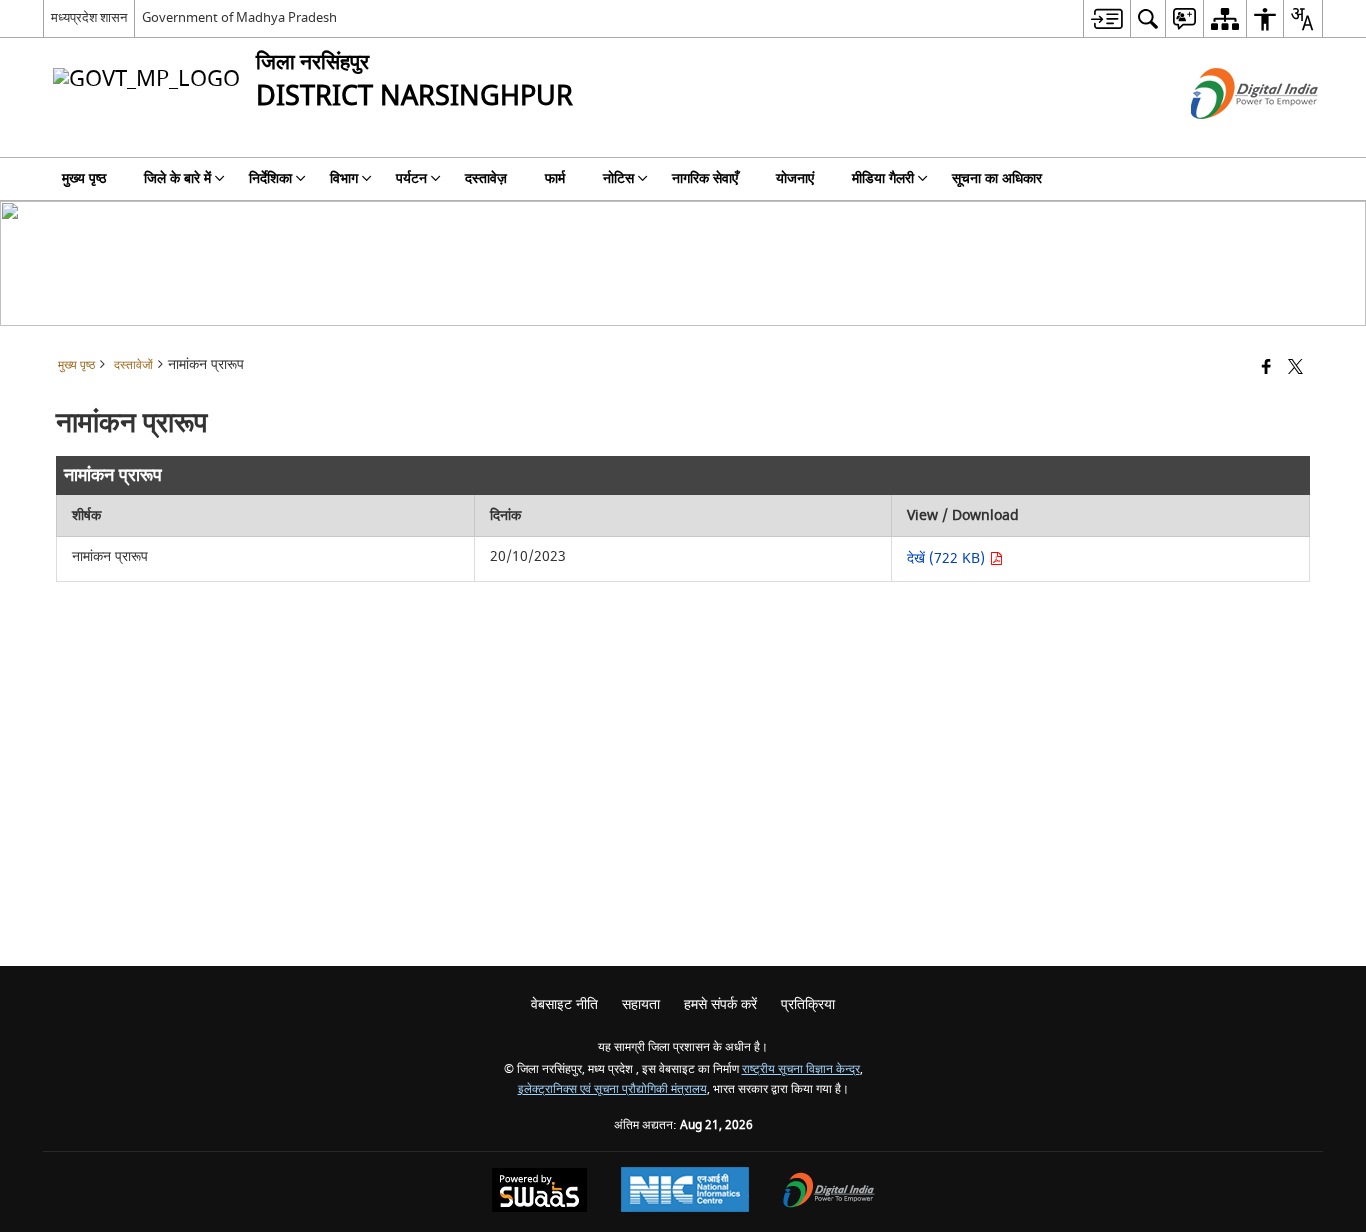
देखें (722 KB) (948, 558)
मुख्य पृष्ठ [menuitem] (84, 178)
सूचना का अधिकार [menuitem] (997, 178)
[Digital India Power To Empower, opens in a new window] (829, 1192)
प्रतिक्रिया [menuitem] (808, 1004)
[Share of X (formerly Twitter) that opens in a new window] (1295, 368)
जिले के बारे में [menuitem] (177, 178)
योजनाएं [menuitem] (795, 178)
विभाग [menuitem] (344, 178)
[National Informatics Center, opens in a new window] (685, 1192)
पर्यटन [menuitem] (411, 178)
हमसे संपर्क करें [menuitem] (720, 1004)
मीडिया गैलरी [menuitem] (883, 178)
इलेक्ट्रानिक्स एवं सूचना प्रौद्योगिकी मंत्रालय (612, 1089)
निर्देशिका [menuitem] (270, 178)
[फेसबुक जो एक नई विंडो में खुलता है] (1266, 368)
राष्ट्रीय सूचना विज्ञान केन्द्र (801, 1069)
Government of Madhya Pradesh (239, 17)
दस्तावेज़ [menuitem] (486, 178)
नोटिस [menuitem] (618, 178)
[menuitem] (1106, 18)
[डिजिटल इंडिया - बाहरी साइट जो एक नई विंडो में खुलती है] (1229, 136)
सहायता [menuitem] (641, 1004)
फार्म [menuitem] (555, 178)
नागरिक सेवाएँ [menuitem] (705, 178)
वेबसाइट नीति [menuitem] (564, 1004)
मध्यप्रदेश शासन (89, 17)
